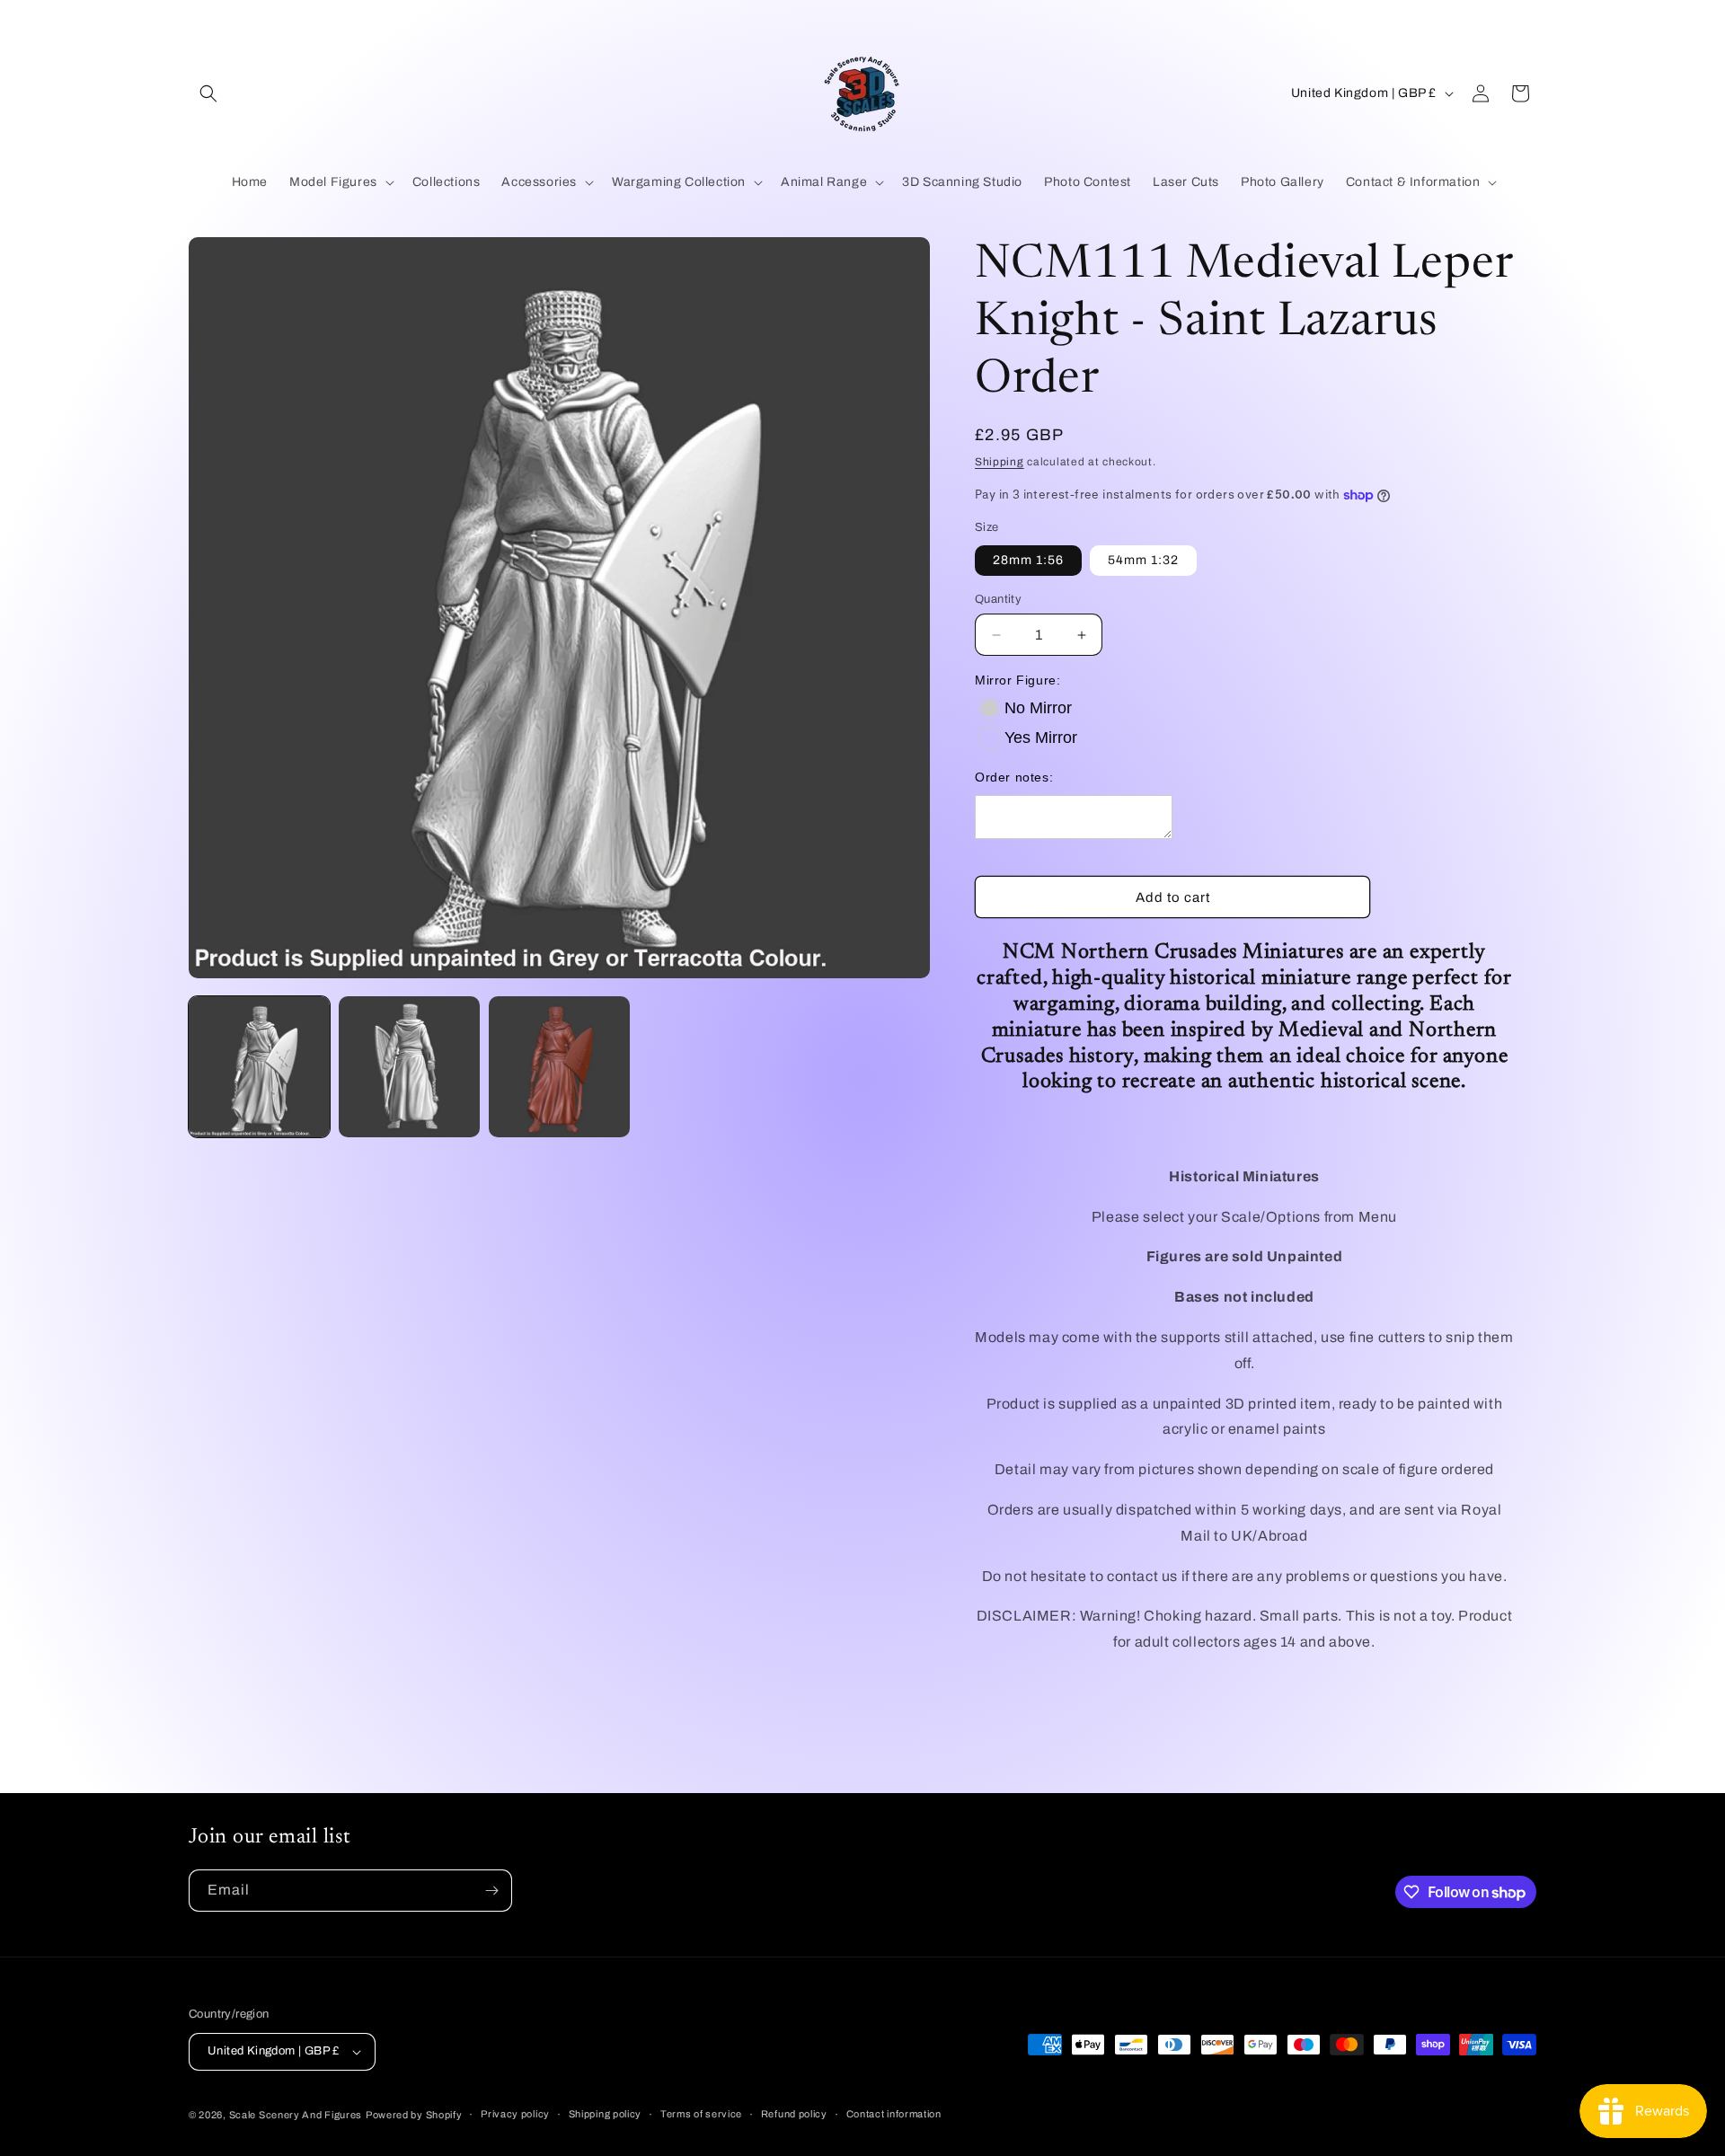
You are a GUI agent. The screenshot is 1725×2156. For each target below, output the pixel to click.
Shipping (1000, 462)
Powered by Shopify (414, 2115)
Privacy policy (515, 2114)
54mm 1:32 (1143, 560)
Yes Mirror (1041, 738)
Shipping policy (606, 2114)
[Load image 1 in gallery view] (259, 1067)
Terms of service (701, 2114)
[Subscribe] (491, 1891)
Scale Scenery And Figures (296, 2115)
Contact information (894, 2114)
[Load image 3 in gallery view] (559, 1067)
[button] (208, 93)
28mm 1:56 (1028, 560)
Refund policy (794, 2114)
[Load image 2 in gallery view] (409, 1067)
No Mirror (1038, 708)
